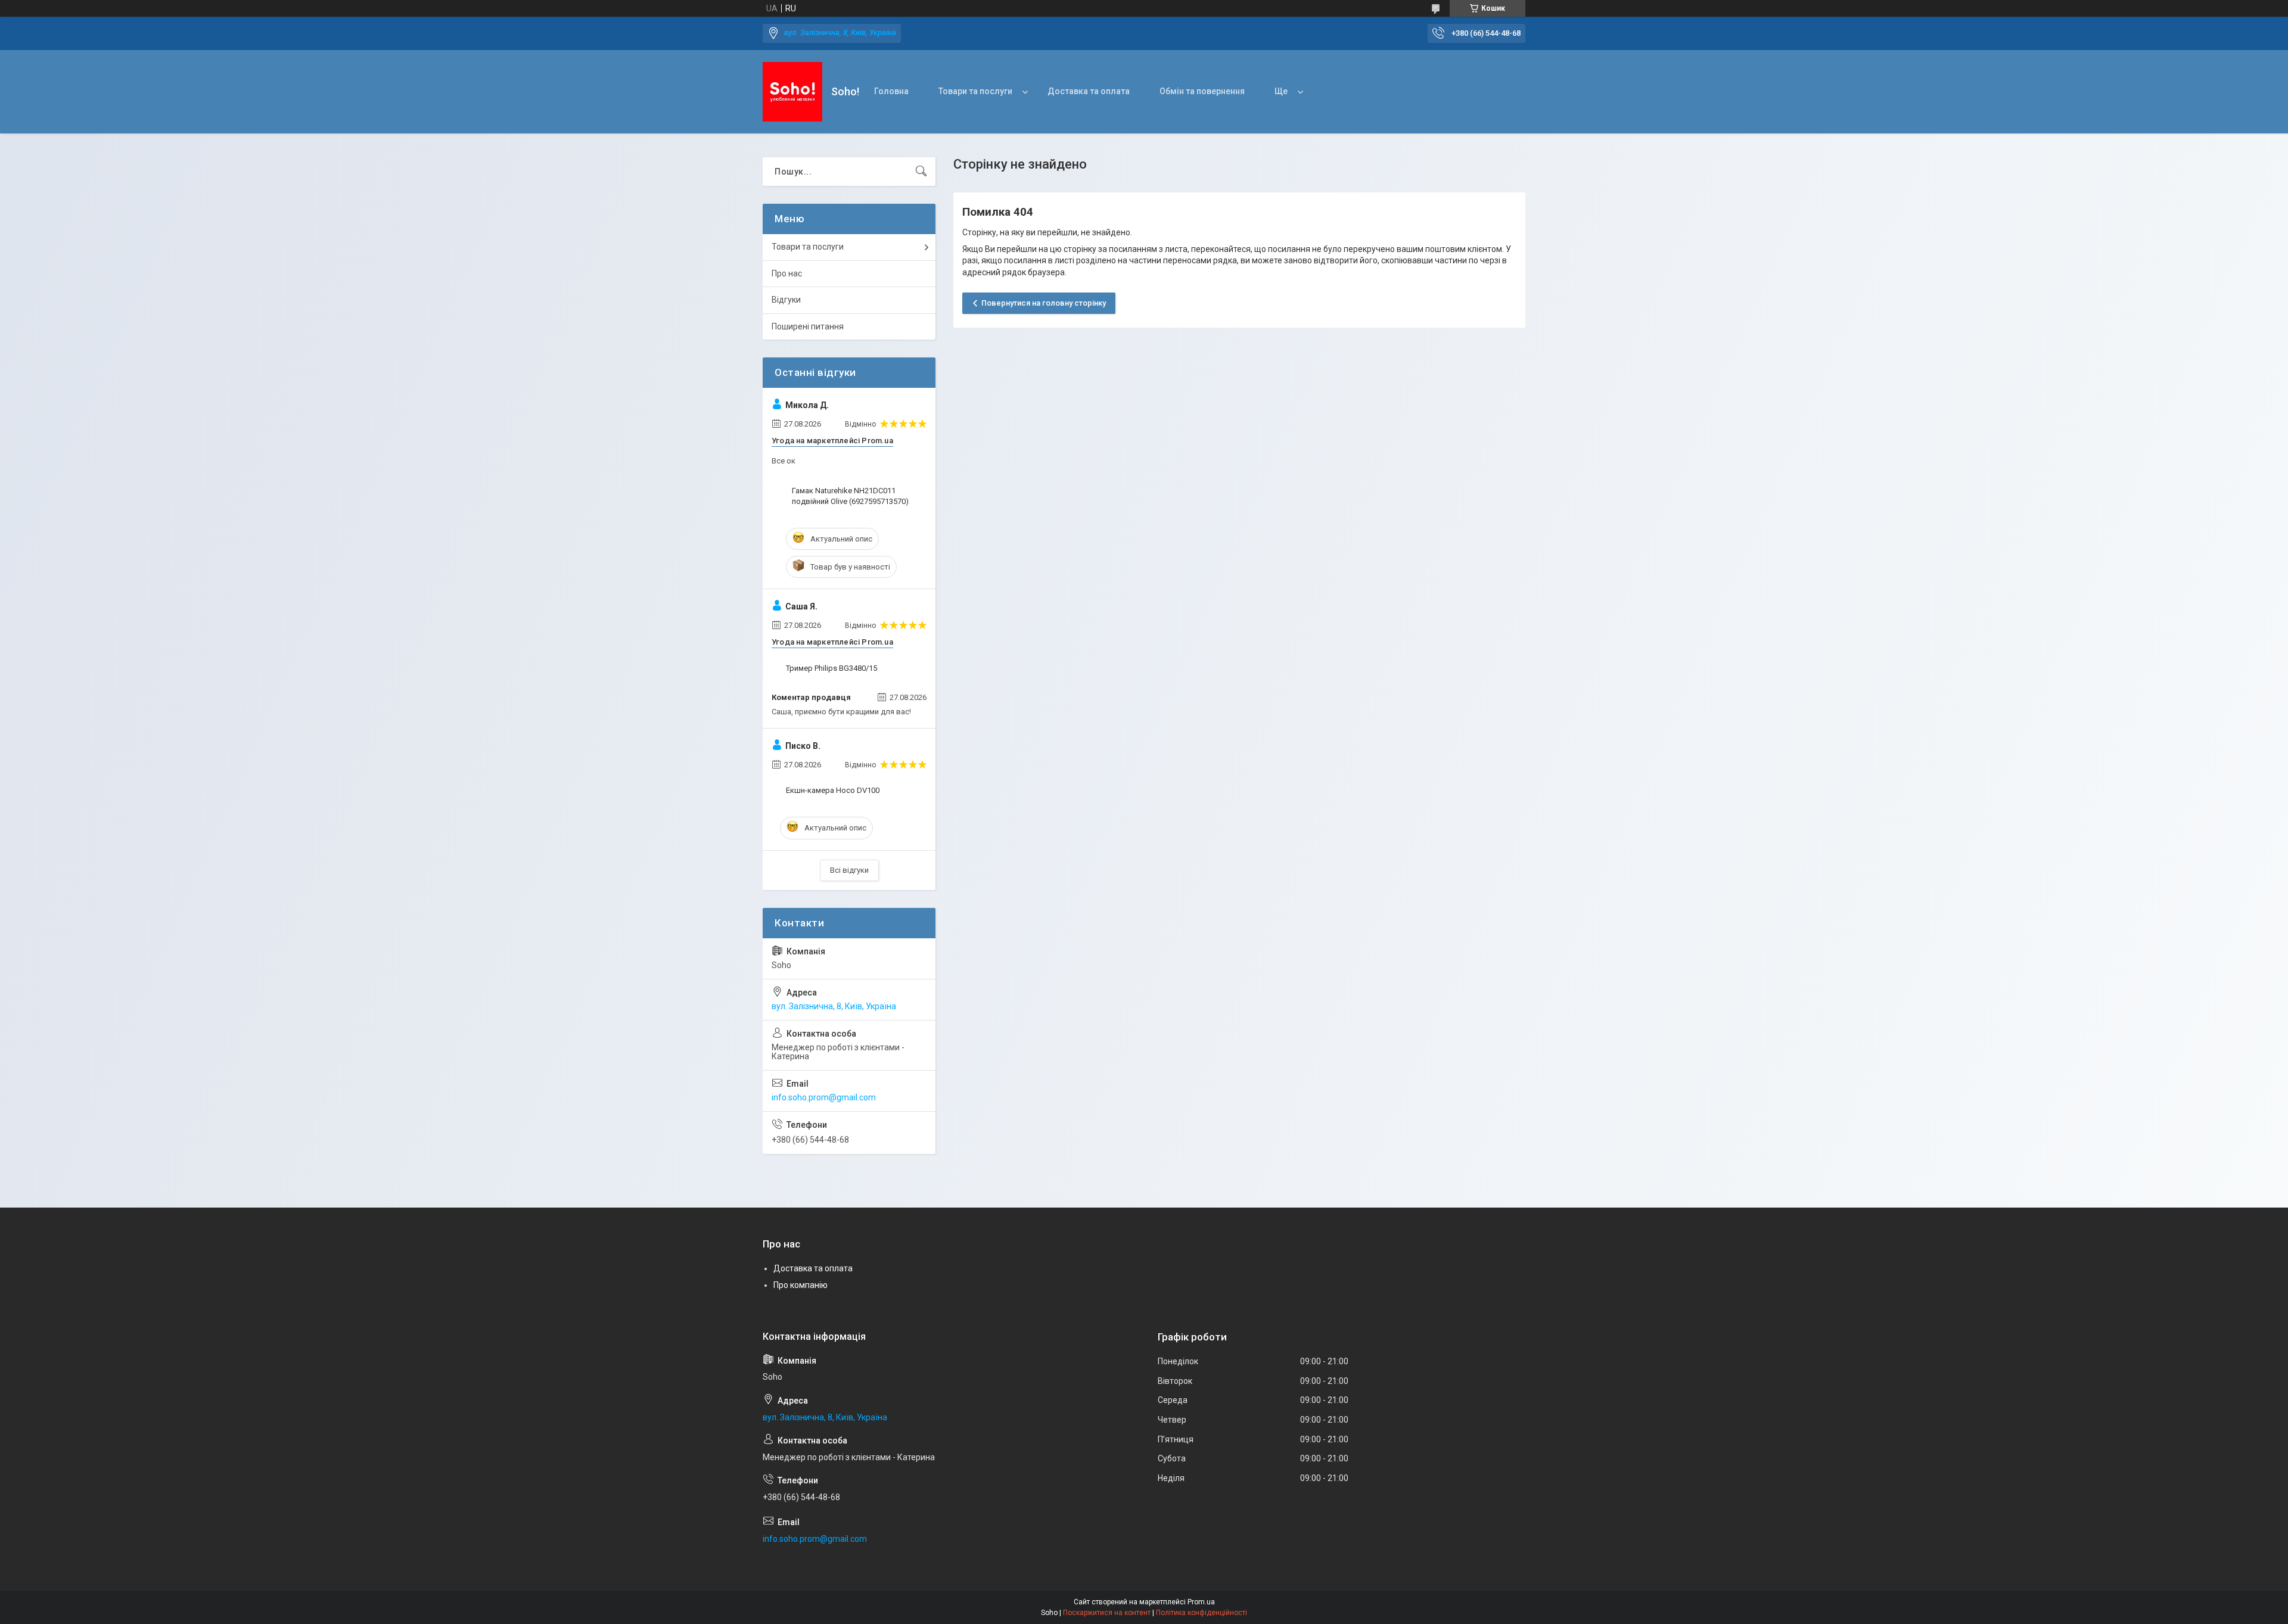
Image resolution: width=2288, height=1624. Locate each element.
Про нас (787, 273)
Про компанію (801, 1285)
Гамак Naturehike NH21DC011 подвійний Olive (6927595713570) (850, 496)
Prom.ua (1201, 1602)
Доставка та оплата (1089, 91)
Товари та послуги (975, 91)
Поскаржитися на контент (1107, 1613)
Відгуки (786, 300)
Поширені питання (808, 326)
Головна (891, 91)
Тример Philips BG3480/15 (831, 668)
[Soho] (792, 92)
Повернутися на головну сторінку (1044, 303)
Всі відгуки (849, 870)
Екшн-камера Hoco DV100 (833, 790)
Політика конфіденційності (1201, 1613)
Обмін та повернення (1202, 91)
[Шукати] (921, 172)
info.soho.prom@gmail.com (824, 1097)
